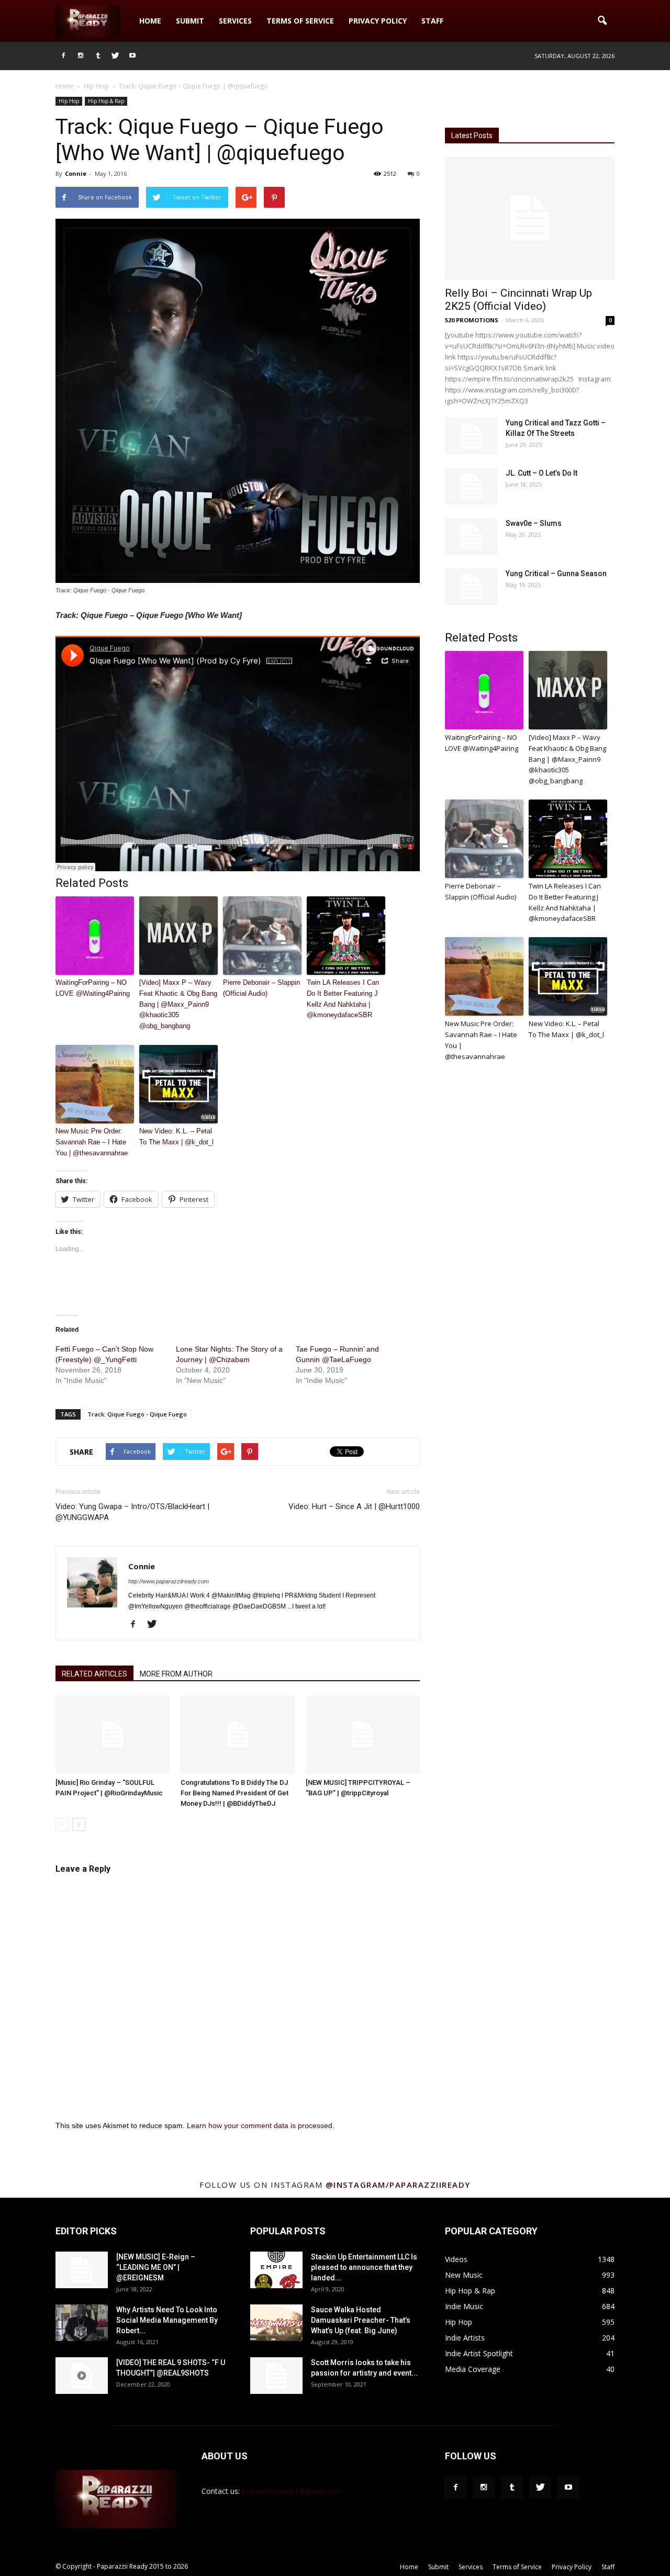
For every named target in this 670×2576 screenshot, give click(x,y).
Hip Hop (69, 101)
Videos (456, 2259)
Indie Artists (465, 2338)
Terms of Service (300, 21)
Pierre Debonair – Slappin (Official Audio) (261, 988)
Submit (190, 21)
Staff (432, 21)
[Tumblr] (98, 56)
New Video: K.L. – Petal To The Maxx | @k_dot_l (176, 1137)
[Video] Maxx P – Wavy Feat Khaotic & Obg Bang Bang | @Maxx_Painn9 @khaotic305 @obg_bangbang (178, 1004)
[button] (602, 21)
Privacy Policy (378, 21)
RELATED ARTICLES (94, 1674)
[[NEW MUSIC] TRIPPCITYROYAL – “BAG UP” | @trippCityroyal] (363, 1735)
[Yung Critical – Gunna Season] (471, 587)
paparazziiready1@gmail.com (291, 2491)
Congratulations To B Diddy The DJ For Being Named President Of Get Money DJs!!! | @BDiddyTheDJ (234, 1793)
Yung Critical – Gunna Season (556, 573)
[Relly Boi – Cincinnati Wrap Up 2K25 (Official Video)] (530, 218)
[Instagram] (81, 56)
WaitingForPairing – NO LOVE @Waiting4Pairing (93, 988)
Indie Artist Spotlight (479, 2353)
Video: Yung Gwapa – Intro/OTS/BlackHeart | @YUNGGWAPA (132, 1512)
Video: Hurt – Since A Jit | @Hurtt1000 (354, 1506)
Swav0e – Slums (534, 523)
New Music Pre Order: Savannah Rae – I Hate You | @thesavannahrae (92, 1142)
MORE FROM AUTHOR (176, 1674)
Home (150, 21)
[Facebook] (63, 56)
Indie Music (464, 2306)
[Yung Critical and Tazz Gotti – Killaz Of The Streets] (471, 436)
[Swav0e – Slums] (471, 536)
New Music (464, 2275)
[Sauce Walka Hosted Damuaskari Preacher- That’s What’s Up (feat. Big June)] (276, 2323)
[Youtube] (132, 56)
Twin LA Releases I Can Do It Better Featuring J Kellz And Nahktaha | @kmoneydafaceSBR (343, 999)
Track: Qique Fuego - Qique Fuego (137, 1414)
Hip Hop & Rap (106, 101)
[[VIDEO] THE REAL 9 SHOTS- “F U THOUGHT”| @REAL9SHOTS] (82, 2376)
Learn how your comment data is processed (260, 2125)
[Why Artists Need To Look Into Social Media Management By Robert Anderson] (82, 2323)
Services (235, 21)
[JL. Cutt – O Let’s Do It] (471, 486)
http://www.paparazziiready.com (169, 1581)
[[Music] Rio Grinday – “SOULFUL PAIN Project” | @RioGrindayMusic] (113, 1735)
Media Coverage (473, 2369)
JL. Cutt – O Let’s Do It (541, 473)
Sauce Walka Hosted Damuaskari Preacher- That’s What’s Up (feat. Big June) (361, 2320)
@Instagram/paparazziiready (398, 2185)
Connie (76, 173)
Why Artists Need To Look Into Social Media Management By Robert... (167, 2320)
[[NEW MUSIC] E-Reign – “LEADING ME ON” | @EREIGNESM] (82, 2270)
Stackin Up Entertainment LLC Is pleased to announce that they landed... (364, 2267)
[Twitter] (115, 56)
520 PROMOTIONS (472, 320)
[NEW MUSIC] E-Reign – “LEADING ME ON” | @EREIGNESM (156, 2267)
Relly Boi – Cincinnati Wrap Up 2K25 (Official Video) (518, 300)
